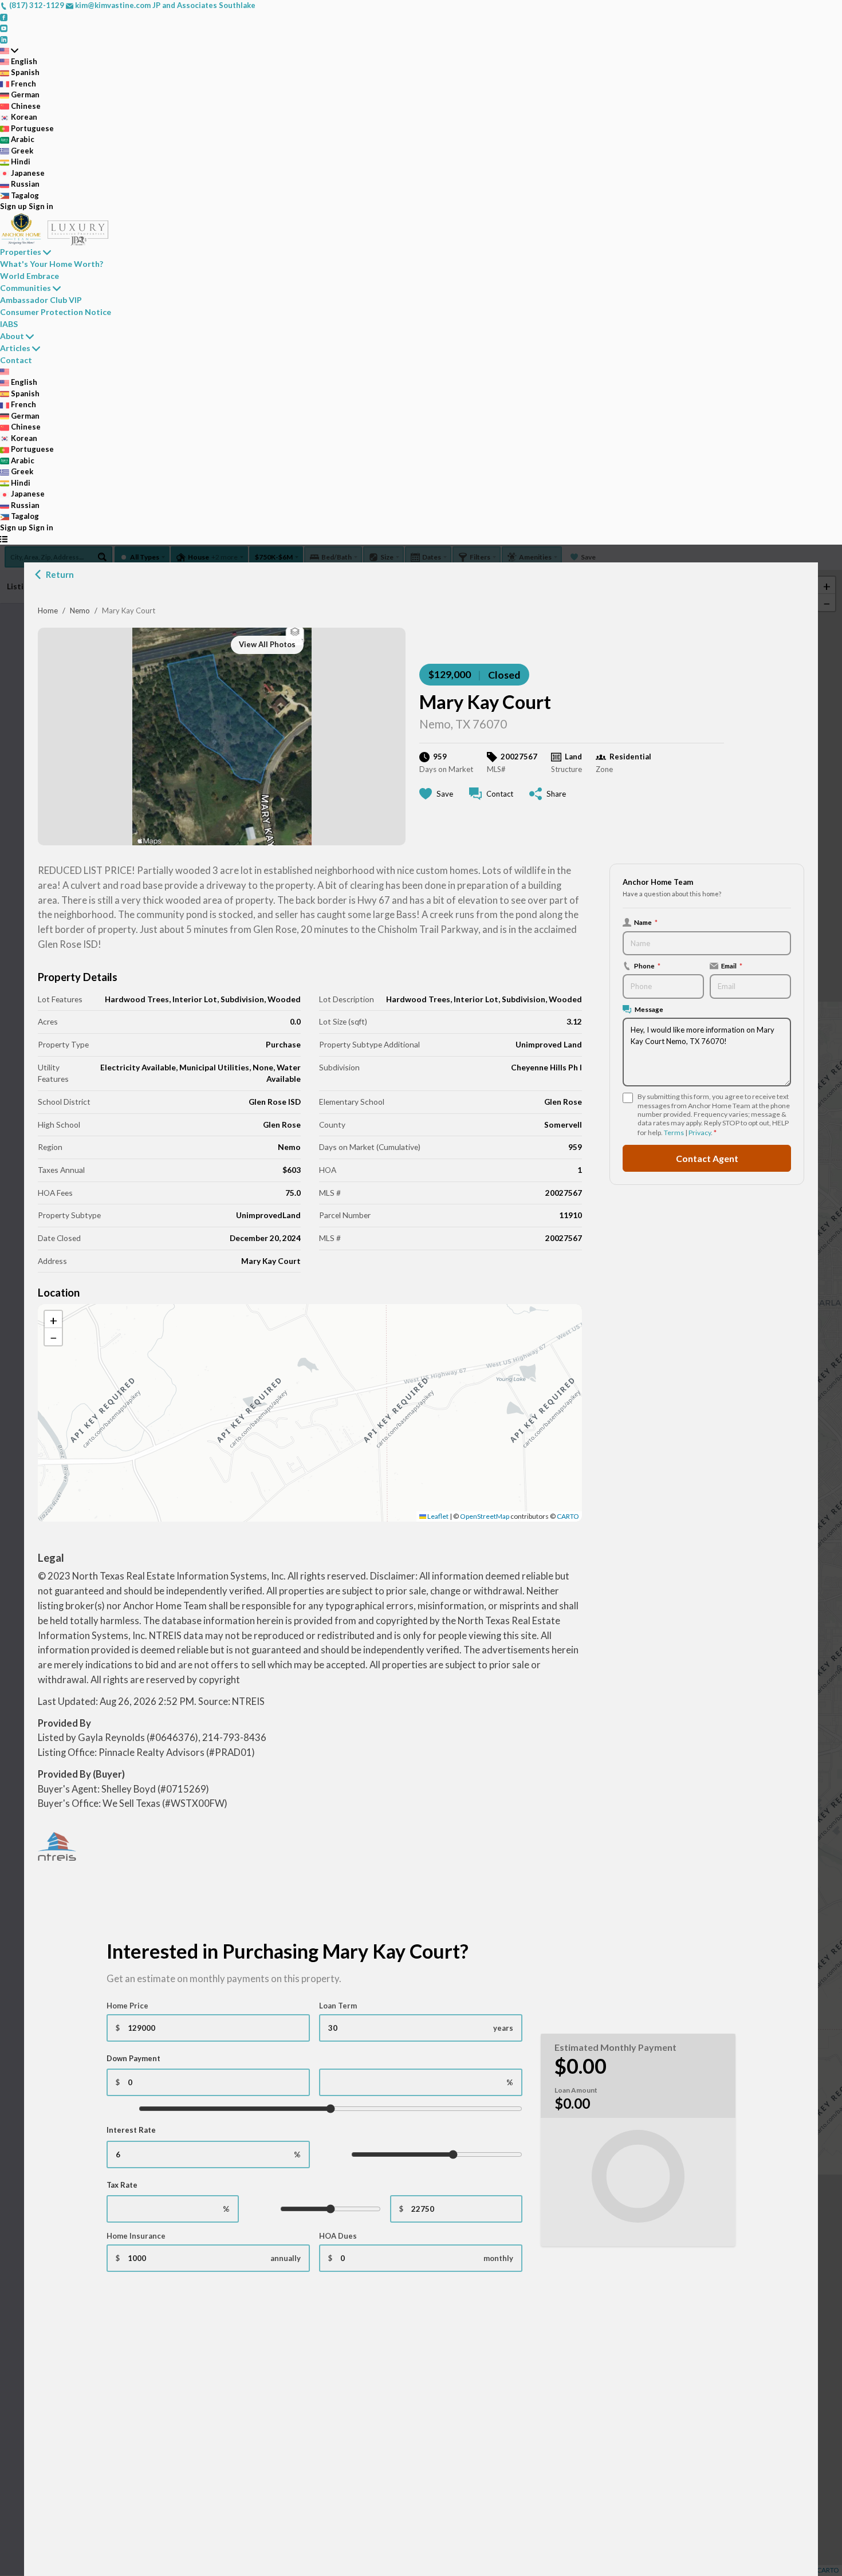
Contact (16, 360)
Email (732, 966)
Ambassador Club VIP (41, 300)
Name (646, 922)
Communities (25, 288)
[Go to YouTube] (4, 27)
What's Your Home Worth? (52, 264)
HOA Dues (338, 2236)
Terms (674, 1133)
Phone (647, 966)
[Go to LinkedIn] (4, 39)
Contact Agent (707, 1158)
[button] (310, 1401)
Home (48, 610)
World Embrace (29, 276)
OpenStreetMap (485, 1516)
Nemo (80, 610)
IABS (9, 324)
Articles (15, 348)
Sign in (41, 206)
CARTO (568, 1516)
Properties (21, 252)
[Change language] (9, 50)
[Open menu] (4, 539)
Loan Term (338, 2006)
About (12, 336)
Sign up (13, 206)
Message (649, 1009)
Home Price (127, 2006)
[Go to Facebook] (4, 17)
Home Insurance (136, 2236)
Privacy (700, 1133)
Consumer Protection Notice (56, 312)
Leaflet (437, 1516)
